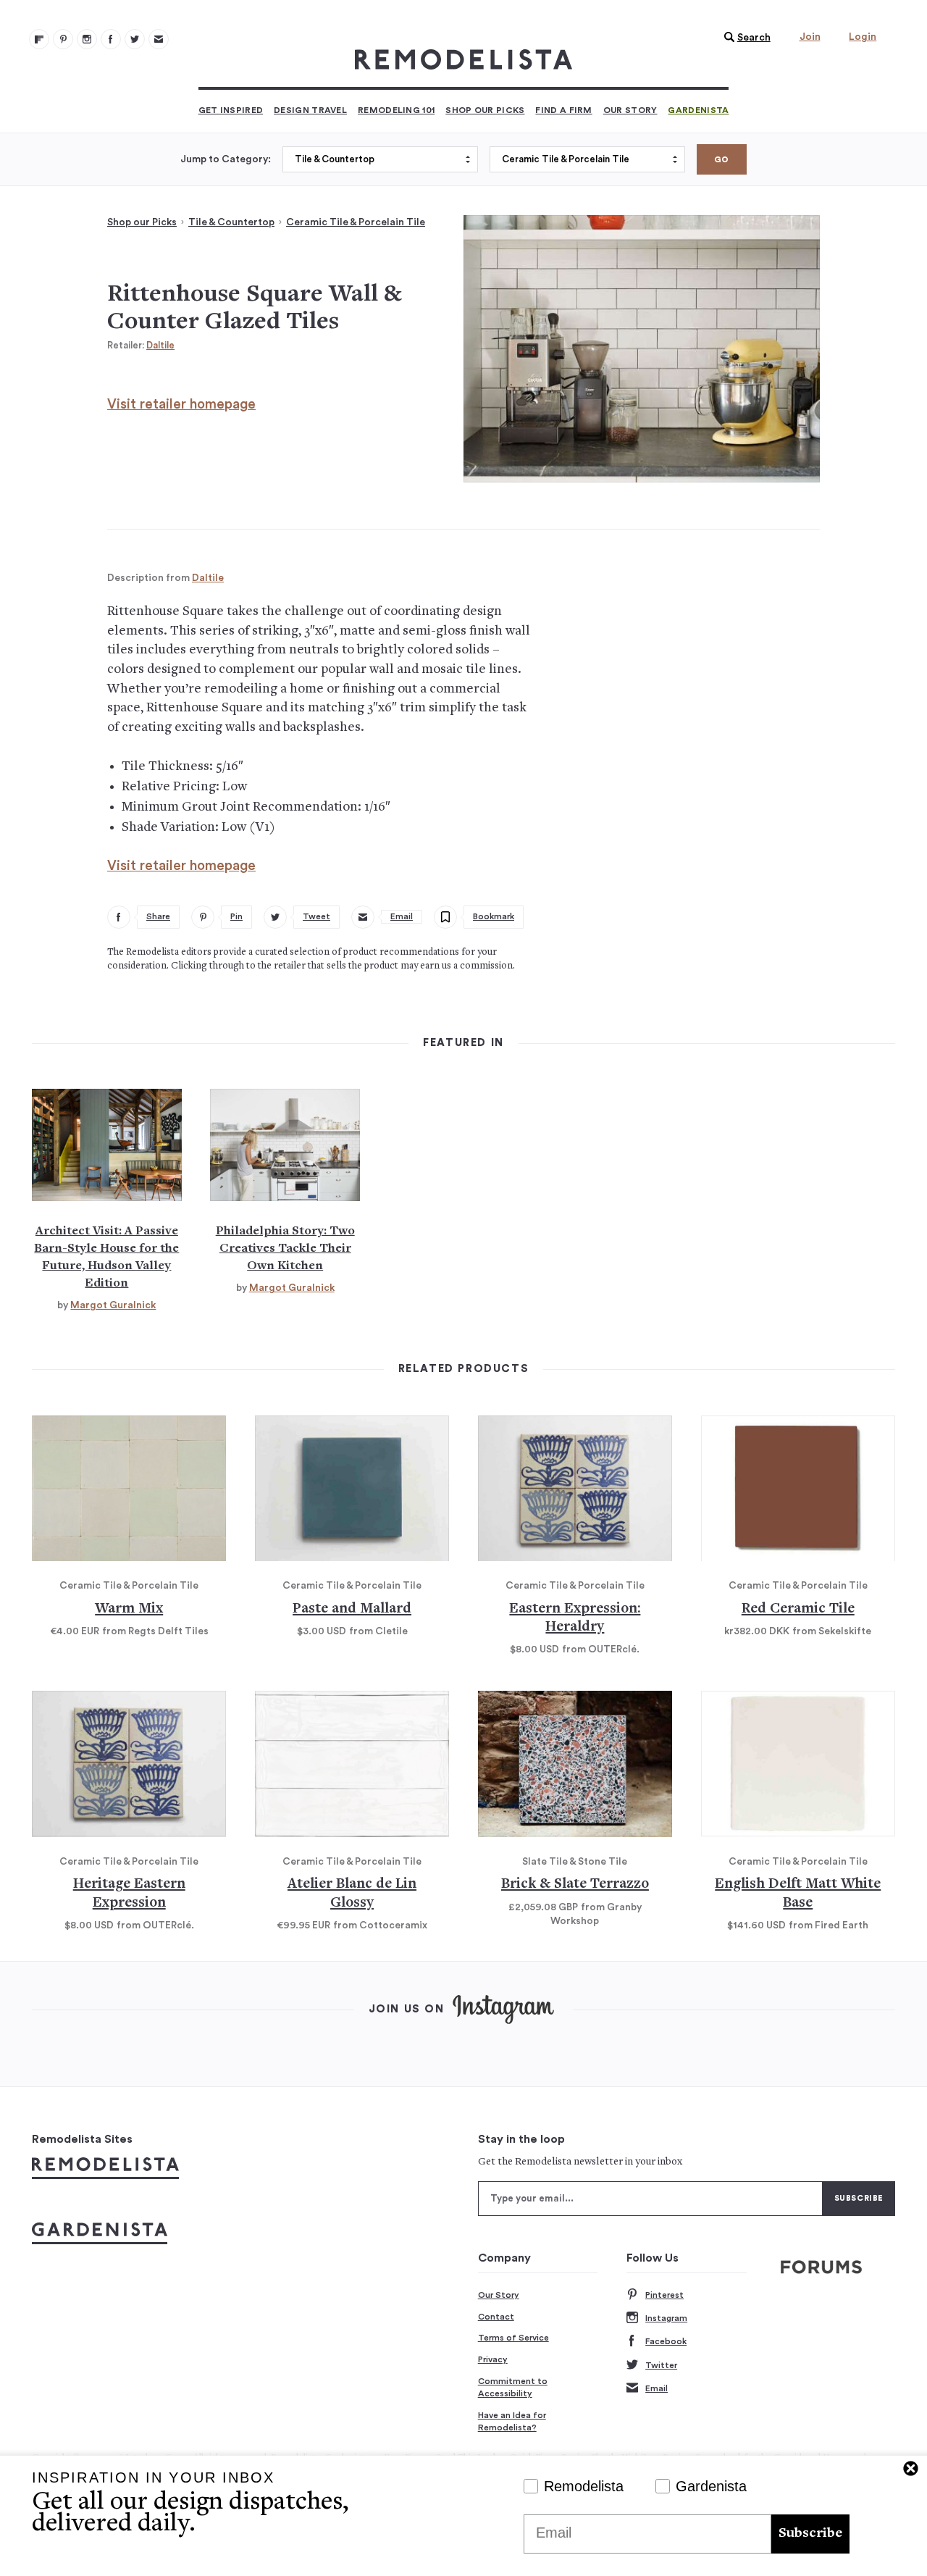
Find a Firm (563, 110)
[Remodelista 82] (111, 39)
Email (657, 2388)
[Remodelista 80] (63, 39)
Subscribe (810, 2534)
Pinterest (664, 2295)
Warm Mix (129, 1609)
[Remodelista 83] (135, 39)
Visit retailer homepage (181, 405)
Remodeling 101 (396, 110)
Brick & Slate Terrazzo (575, 1885)
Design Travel (310, 110)
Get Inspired (231, 110)
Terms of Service (513, 2338)
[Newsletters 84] (159, 39)
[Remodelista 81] (87, 39)
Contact (496, 2317)
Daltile (160, 345)
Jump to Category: (226, 159)
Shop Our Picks (485, 110)
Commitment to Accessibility (513, 2388)
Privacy (493, 2359)
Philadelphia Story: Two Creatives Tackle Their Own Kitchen (285, 1249)
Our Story (630, 110)
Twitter (661, 2365)
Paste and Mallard (352, 1609)
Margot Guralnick (113, 1305)
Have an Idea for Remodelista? (512, 2422)
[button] (744, 38)
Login (863, 37)
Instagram (666, 2318)
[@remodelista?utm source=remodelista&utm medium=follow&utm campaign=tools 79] (39, 39)
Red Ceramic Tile (798, 1609)
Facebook (666, 2341)
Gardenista (698, 110)
